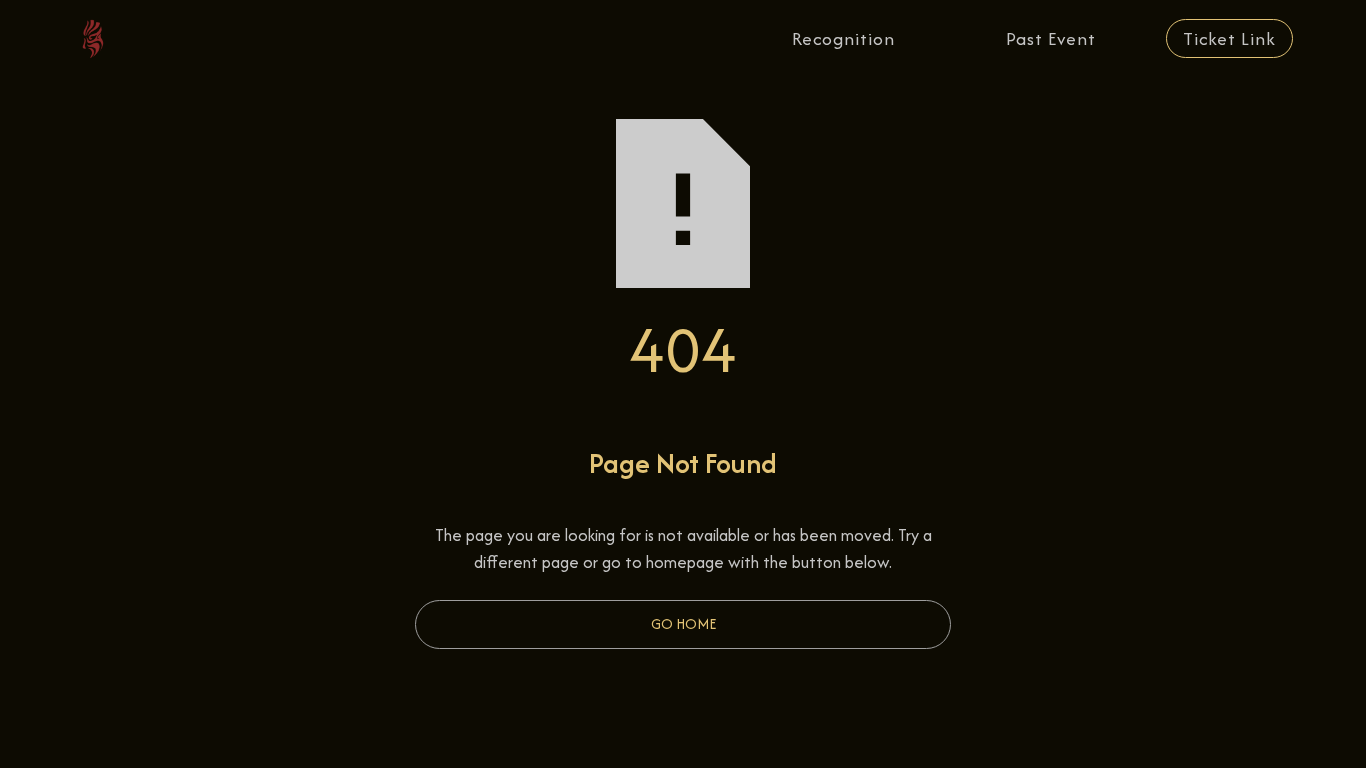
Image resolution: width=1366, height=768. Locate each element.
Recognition (843, 38)
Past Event (1051, 38)
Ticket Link (1229, 38)
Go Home (683, 623)
